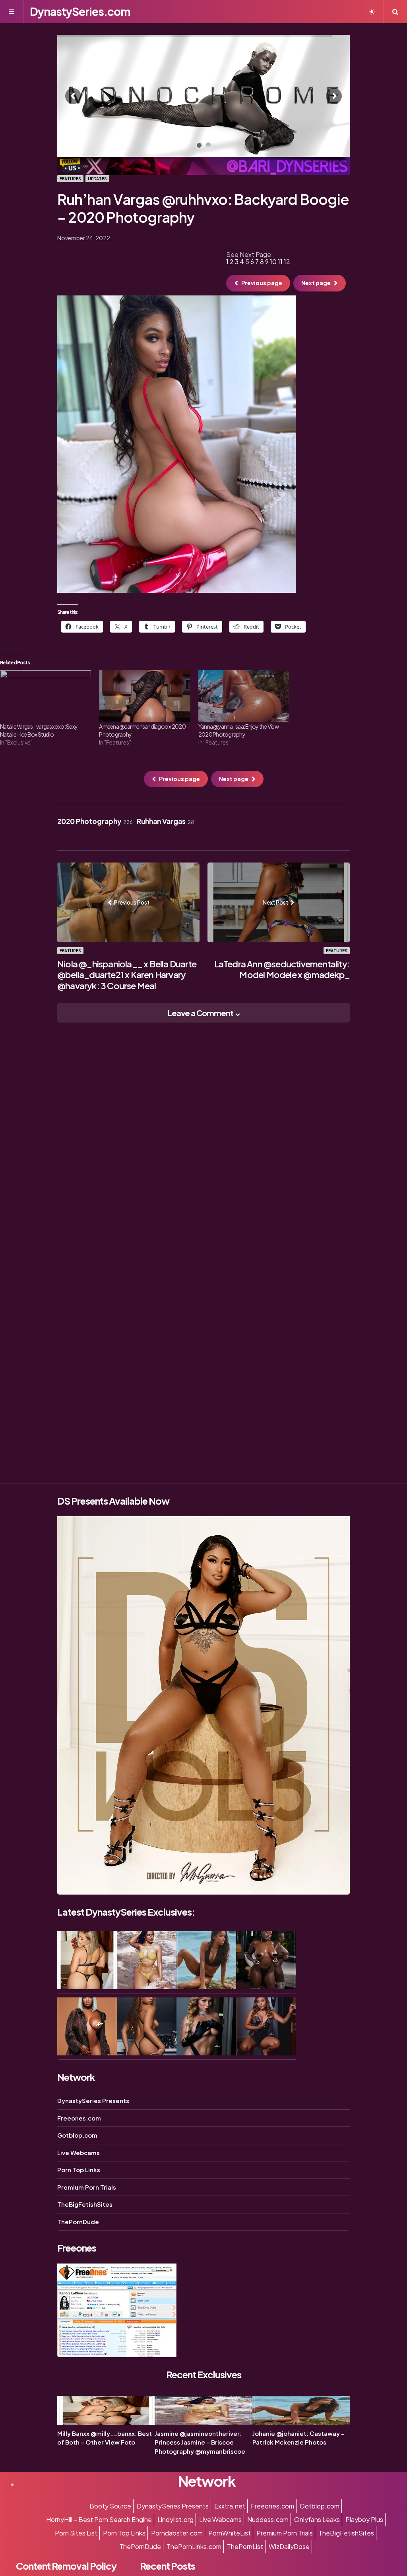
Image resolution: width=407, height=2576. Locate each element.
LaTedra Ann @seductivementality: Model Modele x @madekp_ (282, 969)
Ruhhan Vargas (165, 821)
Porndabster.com (177, 2533)
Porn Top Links (79, 2170)
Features (70, 179)
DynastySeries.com (80, 11)
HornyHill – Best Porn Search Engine (99, 2519)
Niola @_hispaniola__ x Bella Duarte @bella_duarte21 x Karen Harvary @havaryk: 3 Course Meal (127, 975)
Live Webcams (78, 2152)
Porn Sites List (76, 2533)
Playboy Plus (364, 2519)
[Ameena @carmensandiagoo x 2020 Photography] (144, 696)
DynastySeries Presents (93, 2100)
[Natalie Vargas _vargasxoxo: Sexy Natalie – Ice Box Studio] (46, 696)
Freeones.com (79, 2118)
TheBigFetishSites (85, 2204)
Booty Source (110, 2506)
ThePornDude (78, 2222)
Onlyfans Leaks (317, 2519)
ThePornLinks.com (194, 2546)
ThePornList (245, 2546)
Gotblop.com (77, 2135)
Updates (97, 179)
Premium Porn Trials (87, 2187)
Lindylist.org (175, 2519)
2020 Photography (95, 821)
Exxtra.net (230, 2506)
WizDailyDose (289, 2546)
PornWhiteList (230, 2533)
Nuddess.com (268, 2519)
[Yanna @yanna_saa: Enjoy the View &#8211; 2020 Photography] (244, 696)
